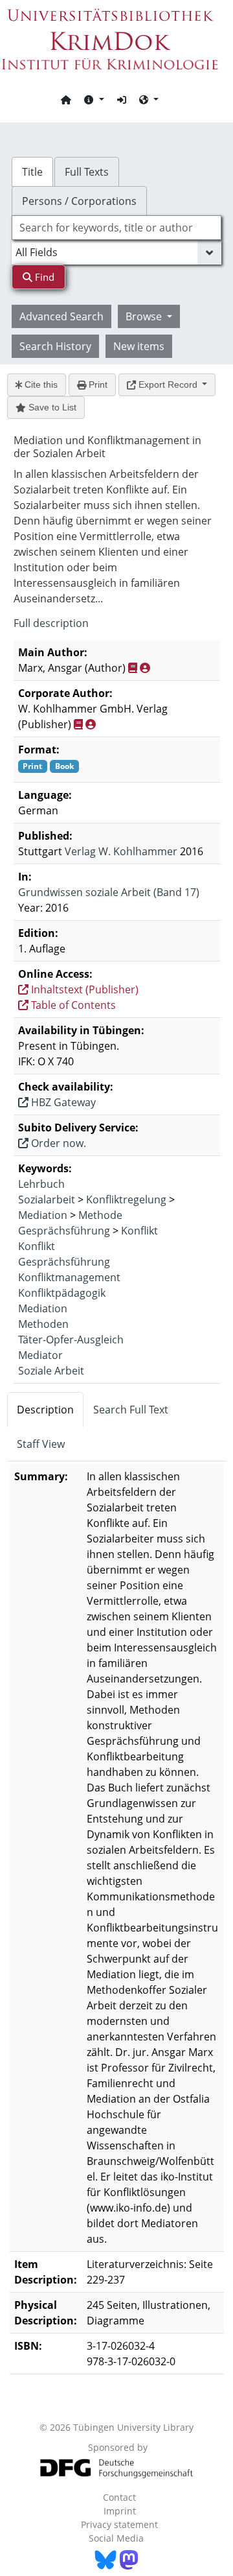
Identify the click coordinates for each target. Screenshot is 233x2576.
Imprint (120, 2511)
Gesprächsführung (64, 1231)
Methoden (43, 1324)
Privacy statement (119, 2524)
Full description (51, 623)
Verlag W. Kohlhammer (121, 851)
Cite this (40, 384)
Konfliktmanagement (69, 1277)
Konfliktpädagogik (62, 1293)
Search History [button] (55, 346)
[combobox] (116, 228)
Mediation (43, 1215)
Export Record (168, 384)
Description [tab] (45, 1410)
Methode (100, 1215)
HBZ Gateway (62, 1102)
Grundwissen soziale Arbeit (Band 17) (109, 892)
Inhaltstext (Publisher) (83, 989)
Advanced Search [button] (61, 316)
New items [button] (139, 346)
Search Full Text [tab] (131, 1410)
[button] (94, 99)
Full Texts (87, 172)
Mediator (40, 1355)
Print (97, 384)
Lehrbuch (41, 1184)
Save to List (51, 407)
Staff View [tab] (41, 1444)
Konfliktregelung (126, 1199)
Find (43, 277)
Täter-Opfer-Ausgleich (71, 1340)
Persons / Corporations (79, 201)
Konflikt (139, 1231)
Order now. (57, 1143)
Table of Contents (72, 1005)
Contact (119, 2497)
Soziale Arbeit (51, 1371)
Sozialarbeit (47, 1199)
